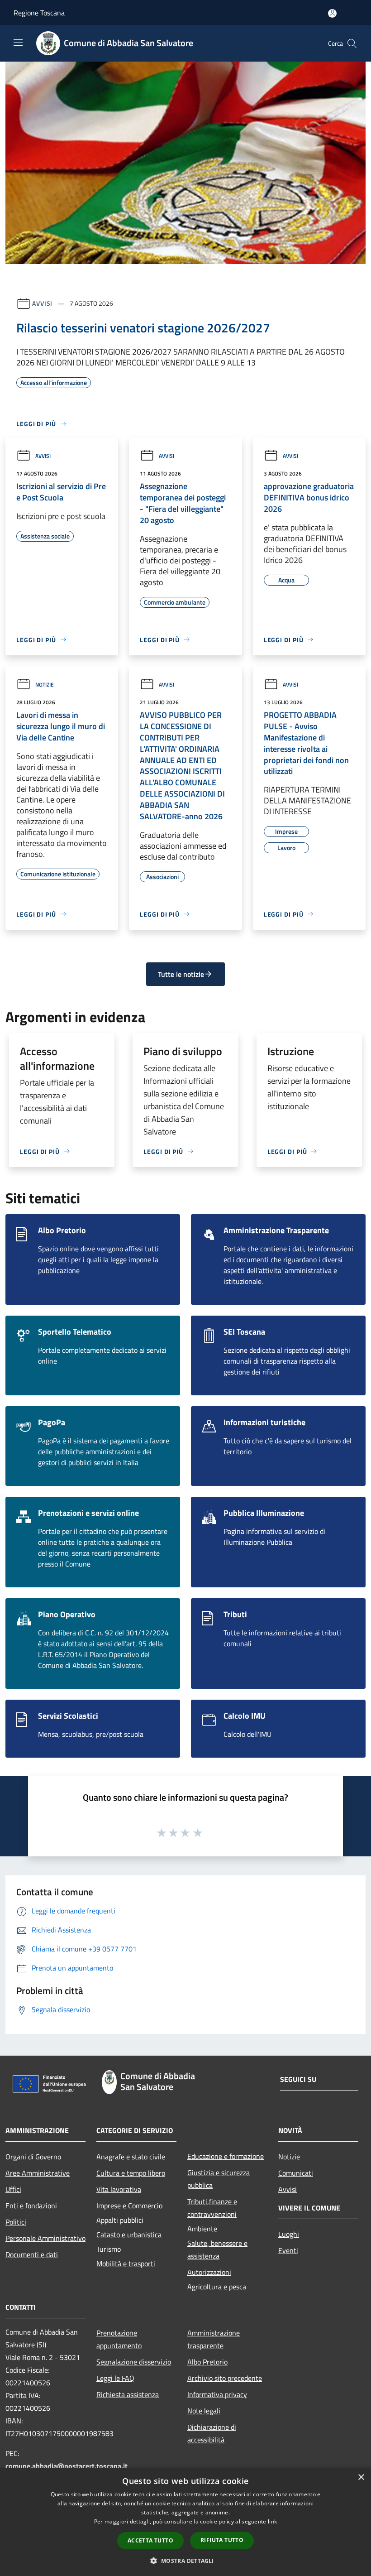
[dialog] (185, 2522)
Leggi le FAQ (115, 2378)
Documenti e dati (32, 2254)
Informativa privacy (217, 2394)
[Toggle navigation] (18, 43)
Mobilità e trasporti (126, 2264)
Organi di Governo (33, 2157)
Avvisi (42, 303)
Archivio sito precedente (225, 2378)
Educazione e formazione (226, 2156)
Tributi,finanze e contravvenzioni (212, 2208)
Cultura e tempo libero (131, 2173)
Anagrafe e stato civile (131, 2157)
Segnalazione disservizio (134, 2362)
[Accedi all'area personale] (332, 13)
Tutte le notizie (181, 974)
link (272, 2521)
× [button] (361, 2477)
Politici (16, 2222)
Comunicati (296, 2173)
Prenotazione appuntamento (119, 2339)
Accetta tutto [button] (150, 2540)
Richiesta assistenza (128, 2394)
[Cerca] (352, 43)
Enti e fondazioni (31, 2206)
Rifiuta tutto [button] (222, 2540)
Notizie (45, 685)
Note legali (204, 2411)
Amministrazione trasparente (214, 2339)
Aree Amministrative (38, 2173)
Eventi (288, 2250)
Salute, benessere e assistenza (217, 2249)
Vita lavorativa (119, 2189)
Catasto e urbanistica (129, 2235)
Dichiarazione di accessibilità (212, 2433)
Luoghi (289, 2234)
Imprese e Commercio (129, 2206)
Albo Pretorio (207, 2362)
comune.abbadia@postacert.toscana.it (67, 2466)
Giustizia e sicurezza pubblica (219, 2179)
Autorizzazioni (209, 2272)
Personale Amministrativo (45, 2238)
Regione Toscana (39, 13)
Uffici (13, 2189)
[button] (185, 2561)
